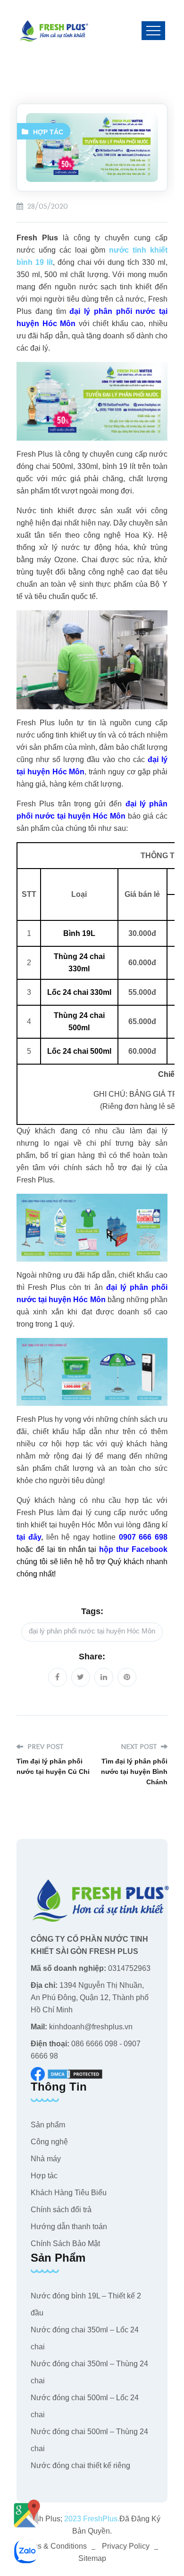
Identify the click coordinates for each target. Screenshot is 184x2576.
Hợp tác (48, 132)
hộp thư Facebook (133, 1549)
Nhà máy (46, 2159)
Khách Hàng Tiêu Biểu (69, 2193)
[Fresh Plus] (54, 31)
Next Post (140, 1747)
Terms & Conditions (54, 2546)
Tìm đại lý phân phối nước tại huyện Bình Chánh (134, 1772)
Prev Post (44, 1747)
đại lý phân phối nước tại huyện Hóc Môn (92, 1631)
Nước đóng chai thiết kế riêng (80, 2465)
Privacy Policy (126, 2546)
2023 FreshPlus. (91, 2519)
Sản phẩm (48, 2125)
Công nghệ (49, 2142)
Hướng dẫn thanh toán (69, 2227)
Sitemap (92, 2558)
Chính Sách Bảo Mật (65, 2244)
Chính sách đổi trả (61, 2210)
